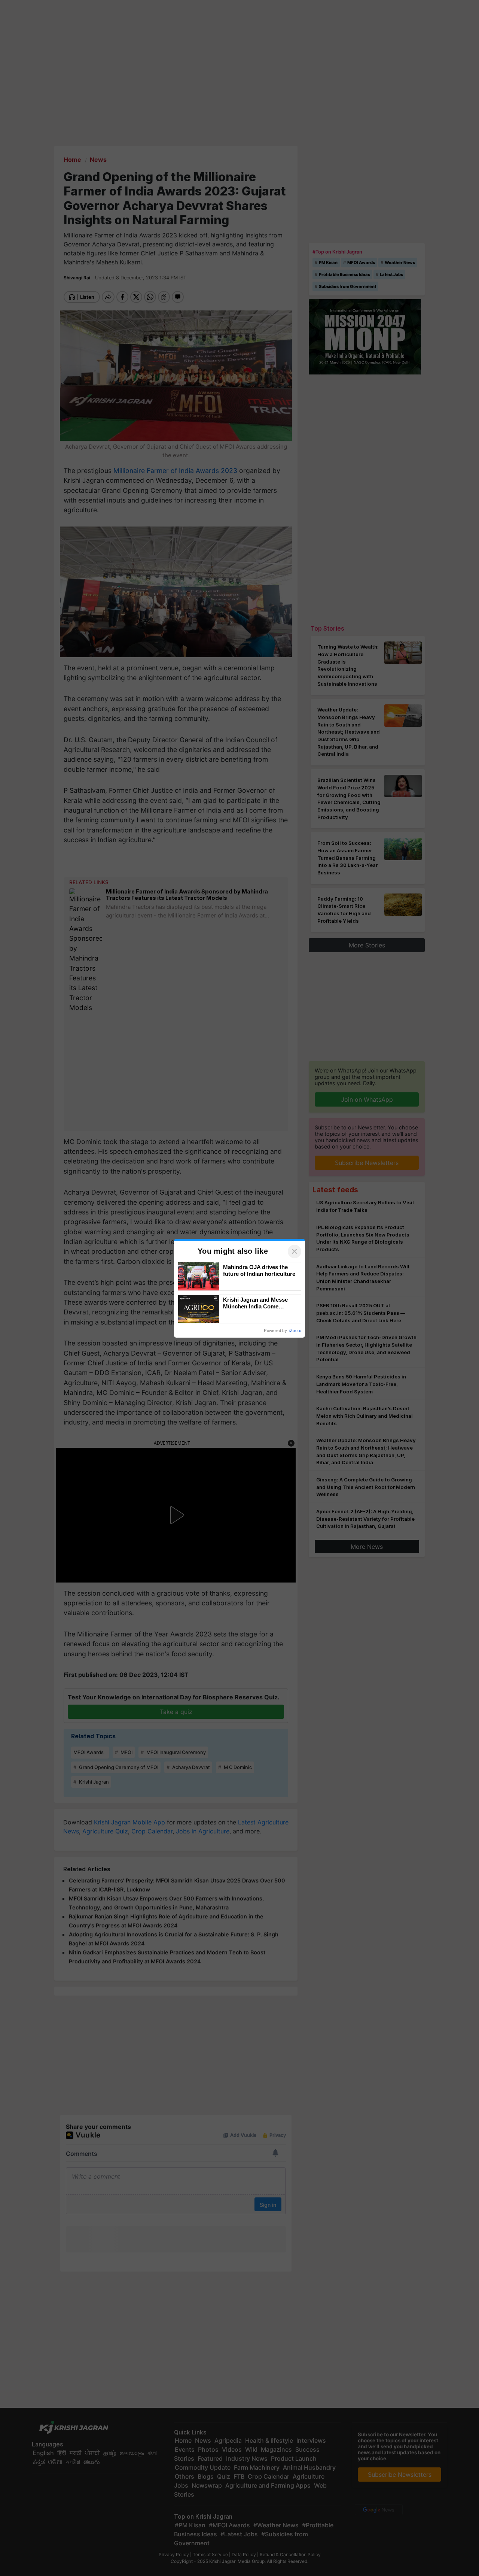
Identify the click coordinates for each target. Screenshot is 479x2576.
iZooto (295, 1331)
